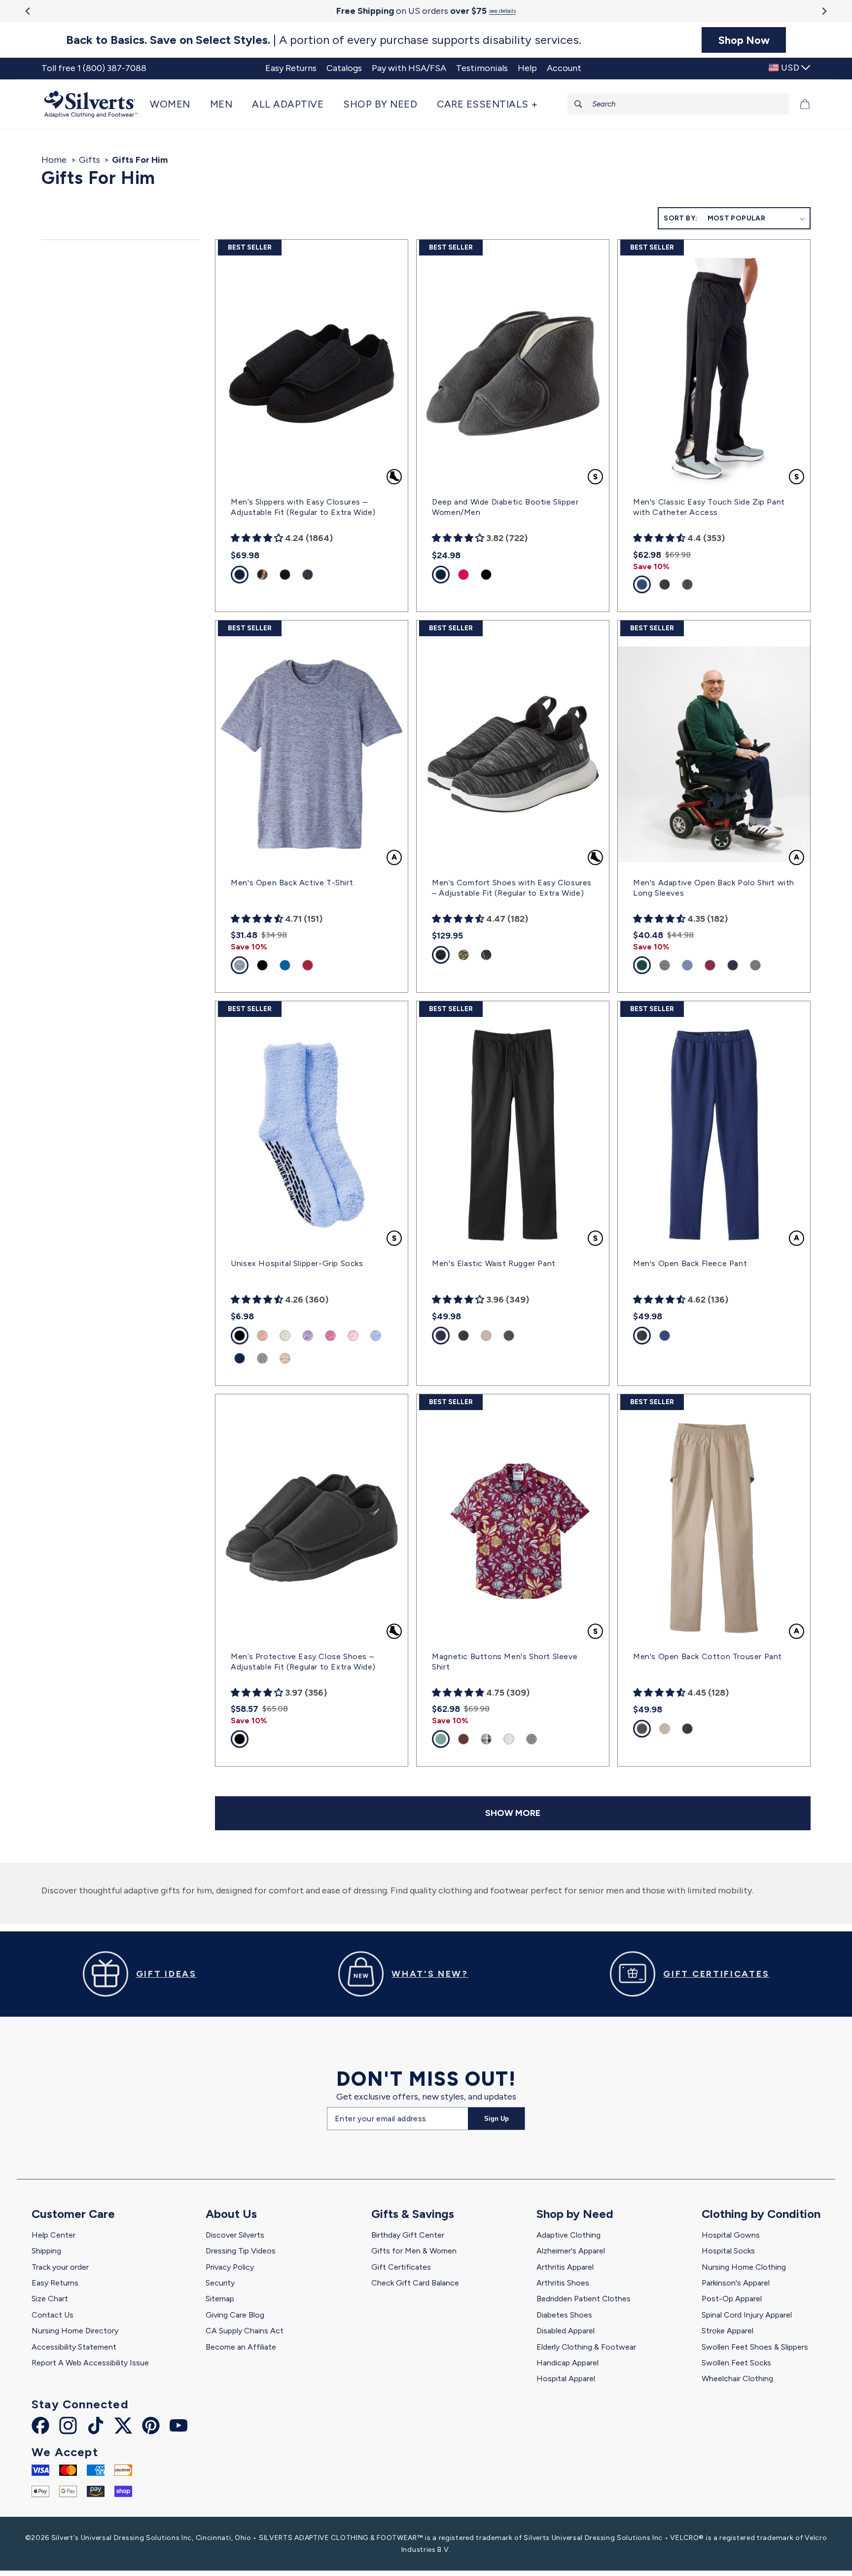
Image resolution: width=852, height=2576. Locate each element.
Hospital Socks (728, 2251)
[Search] (578, 104)
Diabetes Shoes (564, 2315)
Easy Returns (55, 2283)
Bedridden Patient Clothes (584, 2299)
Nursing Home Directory (75, 2331)
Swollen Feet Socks (736, 2363)
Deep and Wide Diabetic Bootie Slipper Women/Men (505, 507)
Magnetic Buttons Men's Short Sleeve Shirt (505, 1662)
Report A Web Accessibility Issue (90, 2363)
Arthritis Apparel (565, 2267)
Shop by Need (575, 2214)
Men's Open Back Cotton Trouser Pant (708, 1656)
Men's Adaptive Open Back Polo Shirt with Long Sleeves (714, 888)
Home (54, 160)
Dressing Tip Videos (241, 2251)
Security (220, 2283)
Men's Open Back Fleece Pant (690, 1263)
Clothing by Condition (761, 2214)
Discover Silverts (235, 2235)
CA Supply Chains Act (245, 2331)
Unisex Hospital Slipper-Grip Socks (297, 1263)
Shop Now (744, 40)
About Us (231, 2214)
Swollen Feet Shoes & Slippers (755, 2347)
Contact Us (53, 2315)
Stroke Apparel (728, 2331)
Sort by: (680, 218)
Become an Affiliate (241, 2347)
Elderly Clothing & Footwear (586, 2347)
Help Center (53, 2235)
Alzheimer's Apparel (571, 2251)
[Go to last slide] (28, 11)
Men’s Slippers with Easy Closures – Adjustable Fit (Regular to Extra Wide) (303, 507)
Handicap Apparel (568, 2363)
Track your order (60, 2267)
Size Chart (50, 2299)
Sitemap (220, 2299)
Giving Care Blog (235, 2315)
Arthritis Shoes (563, 2283)
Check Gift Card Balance (415, 2283)
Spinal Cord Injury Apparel (747, 2315)
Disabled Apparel (566, 2331)
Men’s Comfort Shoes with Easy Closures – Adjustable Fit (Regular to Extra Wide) (512, 888)
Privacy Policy (230, 2267)
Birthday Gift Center (408, 2235)
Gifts (89, 160)
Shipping (46, 2251)
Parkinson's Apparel (736, 2283)
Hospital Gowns (731, 2235)
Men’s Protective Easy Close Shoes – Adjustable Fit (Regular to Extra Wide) (303, 1662)
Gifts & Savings (413, 2214)
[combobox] (678, 104)
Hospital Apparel (566, 2378)
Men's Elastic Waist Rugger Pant (494, 1263)
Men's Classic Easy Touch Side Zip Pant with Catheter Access (709, 507)
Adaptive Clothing (568, 2235)
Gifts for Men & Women (414, 2251)
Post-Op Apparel (732, 2299)
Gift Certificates (401, 2267)
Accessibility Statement (74, 2347)
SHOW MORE (513, 1813)
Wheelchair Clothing (737, 2378)
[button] (175, 104)
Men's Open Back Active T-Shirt (292, 883)
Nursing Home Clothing (744, 2267)
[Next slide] (824, 11)
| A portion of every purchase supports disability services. (324, 40)
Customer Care (73, 2214)
